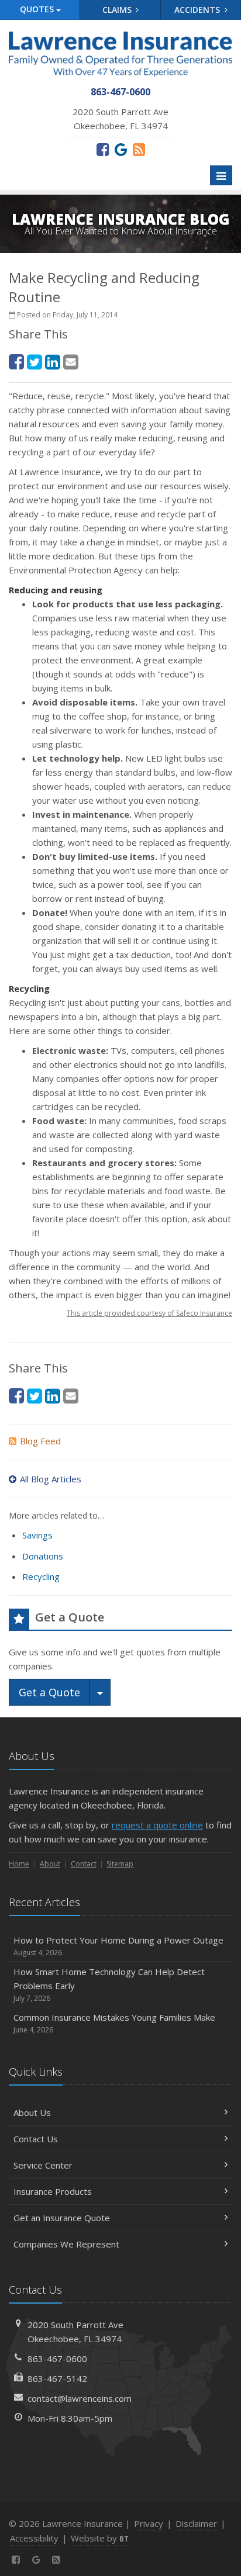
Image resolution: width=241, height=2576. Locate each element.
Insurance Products (53, 2191)
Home (19, 1864)
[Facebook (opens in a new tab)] (103, 149)
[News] (139, 149)
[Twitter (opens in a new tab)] (35, 362)
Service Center (43, 2165)
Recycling (41, 1576)
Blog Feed (40, 1441)
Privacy (149, 2523)
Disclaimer (196, 2523)
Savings (37, 1535)
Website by (100, 2538)
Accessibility (34, 2538)
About (50, 1864)
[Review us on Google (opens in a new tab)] (121, 149)
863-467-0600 (57, 2359)
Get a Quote (49, 1692)
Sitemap (120, 1864)
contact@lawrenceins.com (80, 2398)
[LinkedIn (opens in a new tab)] (53, 362)
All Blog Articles (51, 1479)
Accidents (198, 10)
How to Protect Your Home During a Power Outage (118, 1946)
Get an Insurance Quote (62, 2218)
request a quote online (157, 1825)
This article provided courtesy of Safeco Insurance (149, 1313)
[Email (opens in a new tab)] (71, 362)
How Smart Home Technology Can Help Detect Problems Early (109, 1984)
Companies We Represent (66, 2244)
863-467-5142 (57, 2378)
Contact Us (36, 2139)
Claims (118, 10)
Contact (84, 1864)
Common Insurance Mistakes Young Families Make (114, 2023)
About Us (32, 2112)
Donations (43, 1556)
